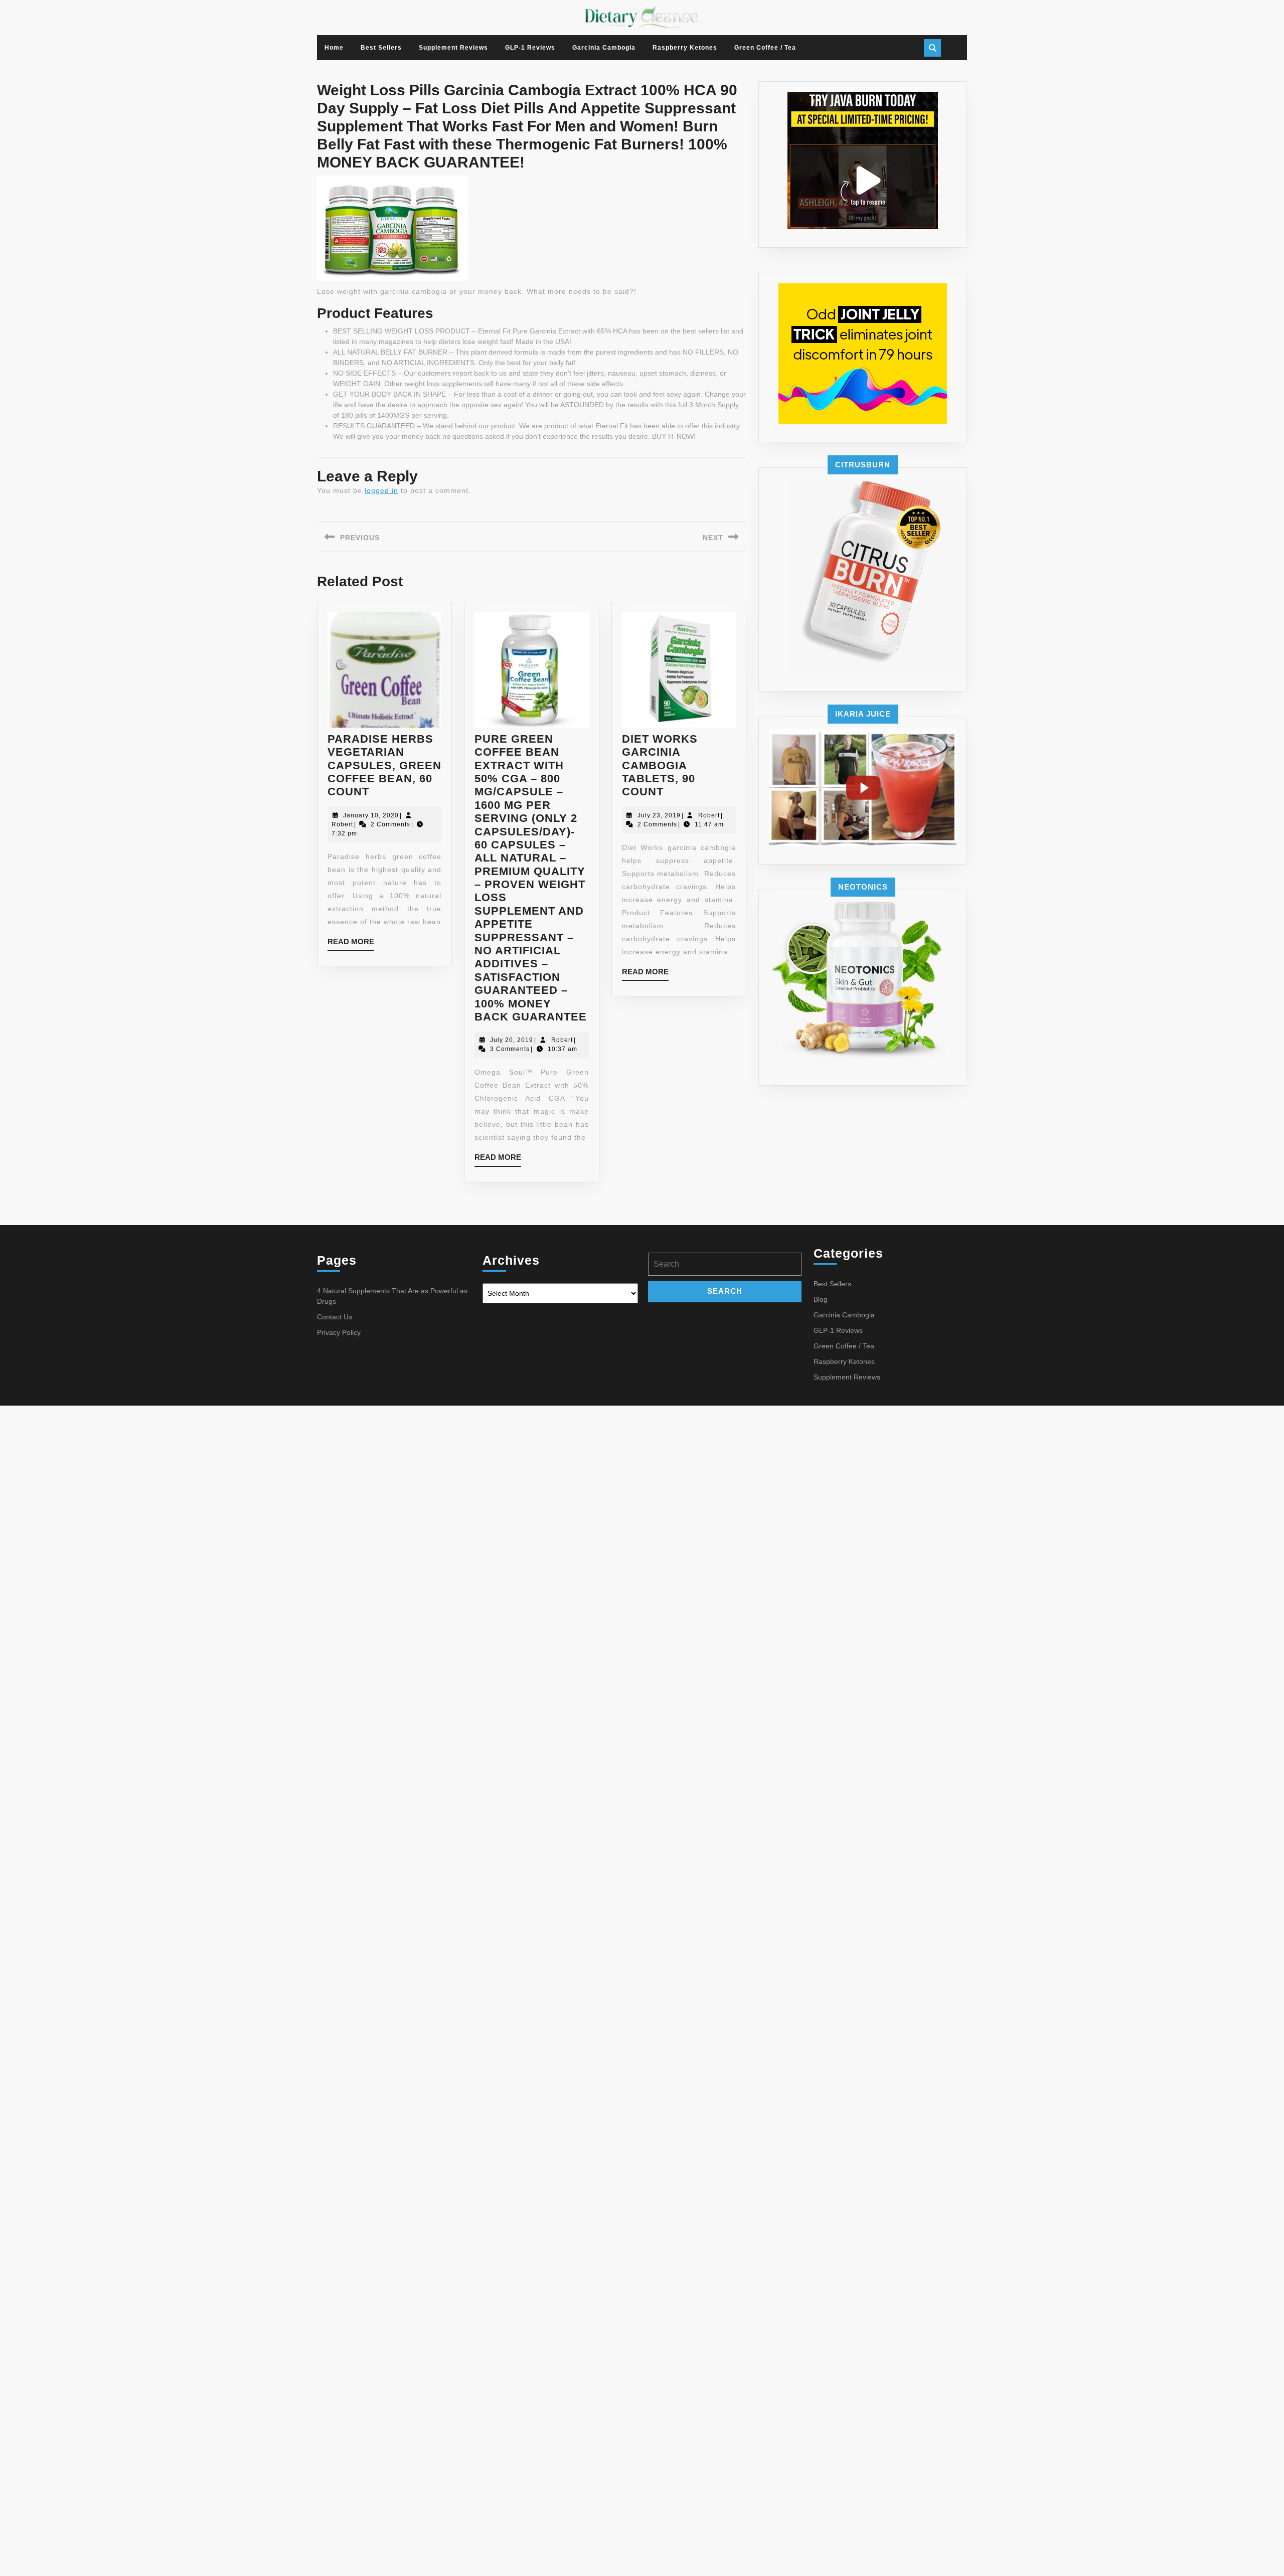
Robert (342, 824)
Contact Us (335, 1317)
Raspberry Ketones (685, 48)
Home (334, 48)
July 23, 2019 (659, 815)
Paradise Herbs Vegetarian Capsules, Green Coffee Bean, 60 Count (384, 765)
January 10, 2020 (371, 815)
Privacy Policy (339, 1332)
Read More (351, 944)
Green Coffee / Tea (765, 48)
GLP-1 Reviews (530, 48)
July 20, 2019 (512, 1040)
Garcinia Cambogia (604, 48)
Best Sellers (381, 48)
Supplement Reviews (453, 48)
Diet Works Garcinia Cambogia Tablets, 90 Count (660, 765)
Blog (821, 1299)
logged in (381, 490)
